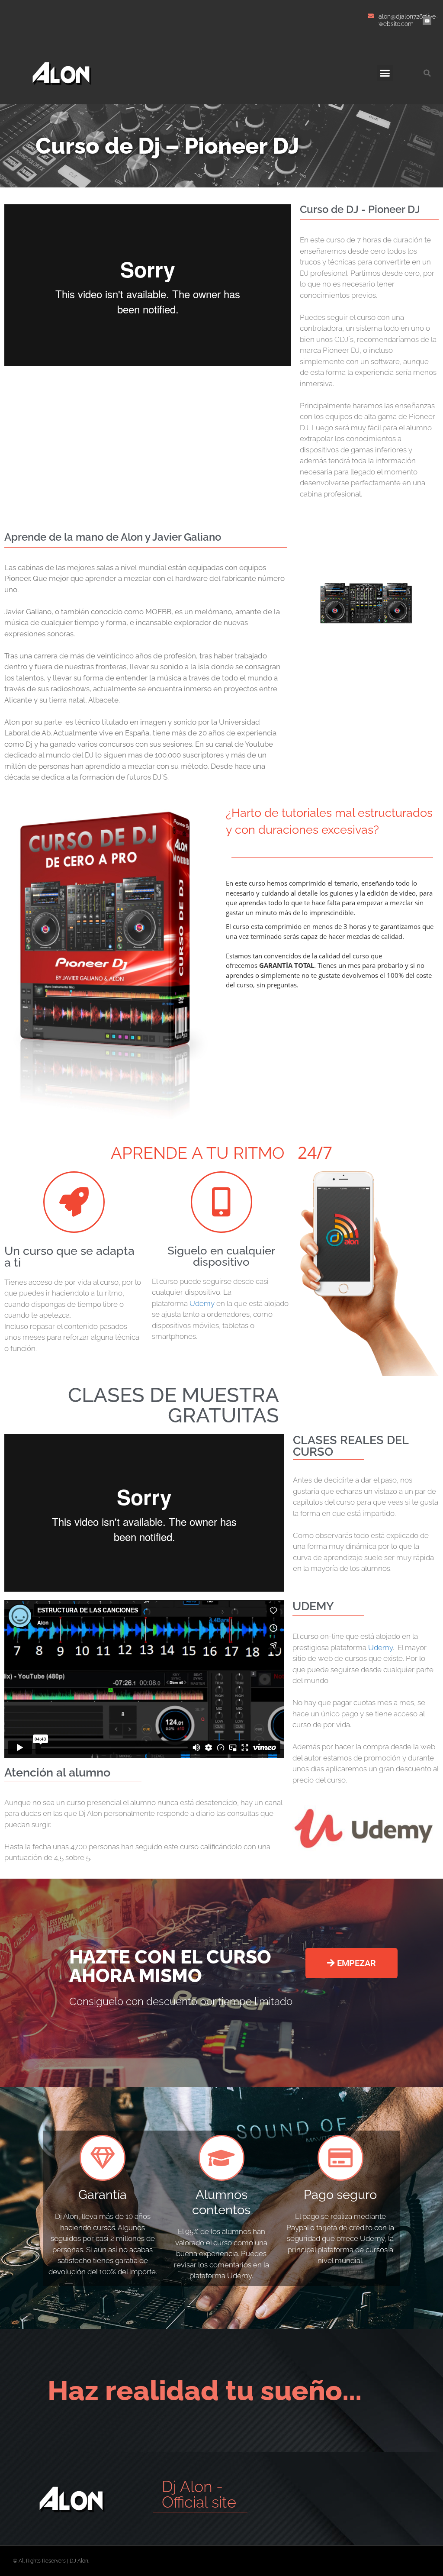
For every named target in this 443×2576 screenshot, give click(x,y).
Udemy (202, 1303)
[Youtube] (427, 21)
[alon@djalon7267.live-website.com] (371, 16)
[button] (385, 73)
